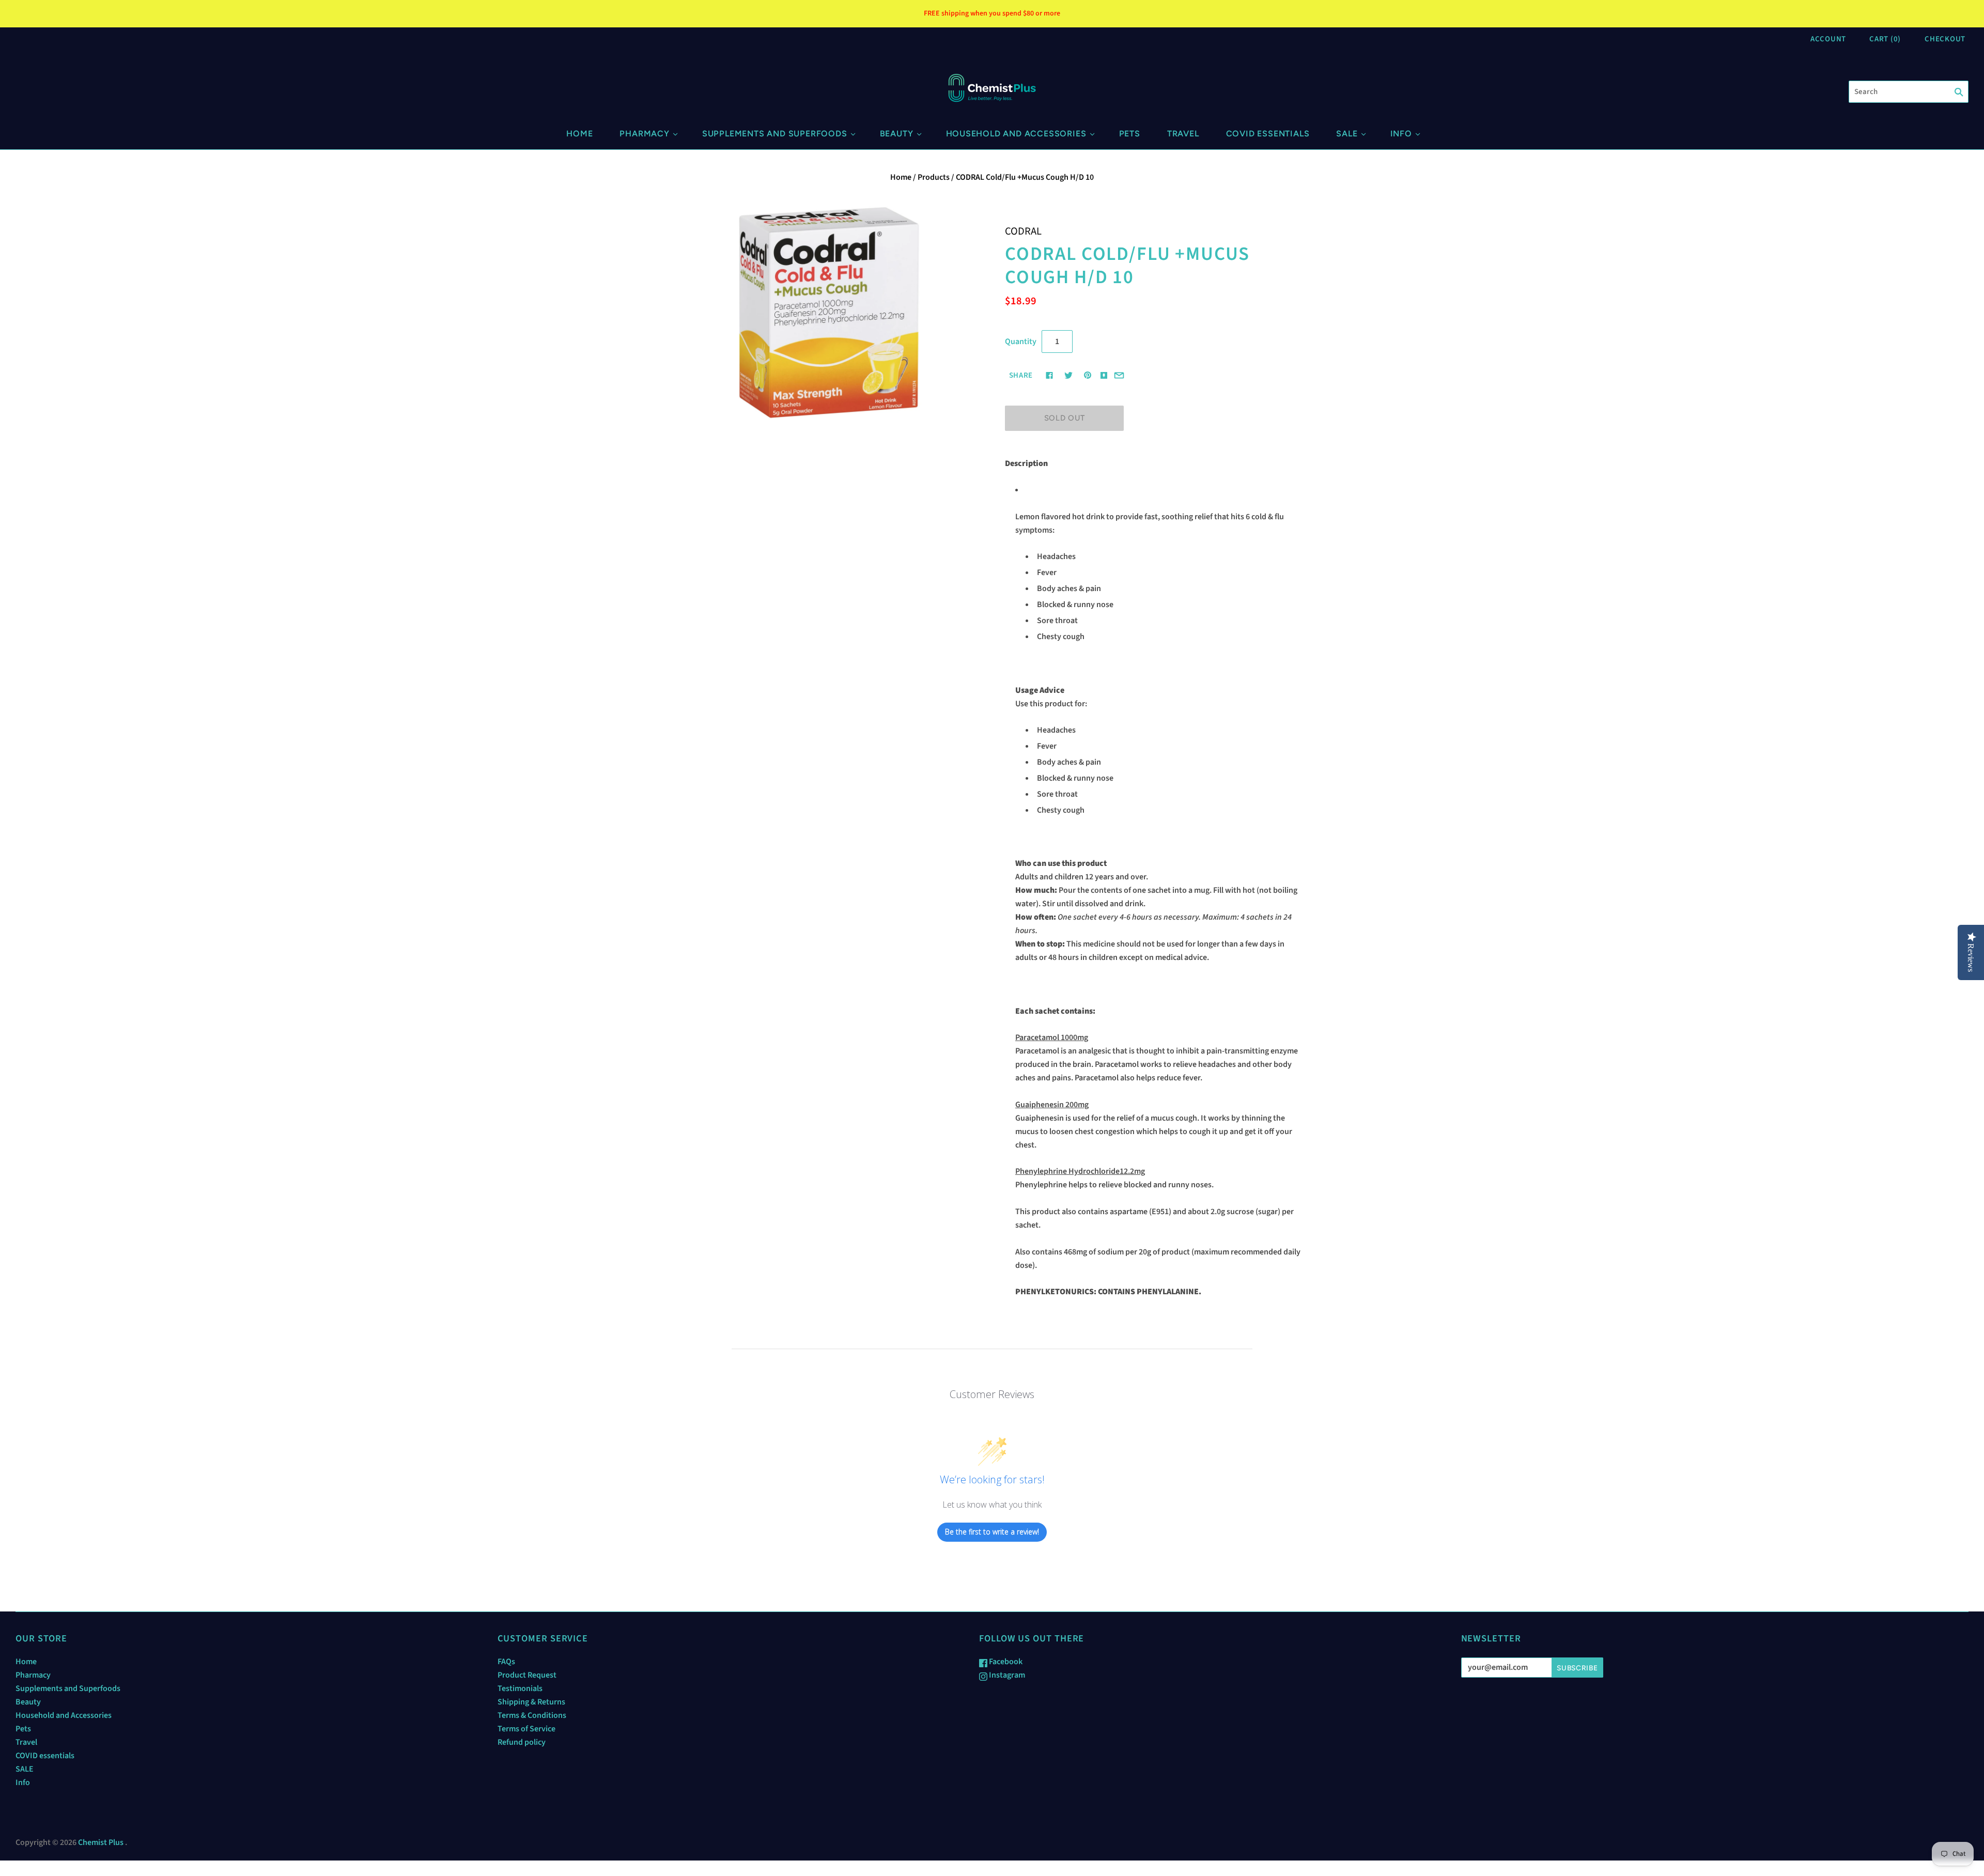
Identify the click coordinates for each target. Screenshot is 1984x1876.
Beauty (897, 134)
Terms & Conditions (532, 1715)
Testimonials (520, 1688)
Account (1828, 39)
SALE (1347, 134)
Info (1401, 134)
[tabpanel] (1153, 891)
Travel (1183, 134)
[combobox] (1909, 92)
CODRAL (1023, 231)
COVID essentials (1268, 134)
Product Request (527, 1675)
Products (934, 177)
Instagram (1006, 1675)
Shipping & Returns (531, 1702)
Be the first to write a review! (992, 1532)
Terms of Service (526, 1729)
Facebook (1005, 1662)
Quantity (1021, 342)
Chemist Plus (101, 1842)
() (1885, 39)
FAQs (506, 1662)
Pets (1130, 134)
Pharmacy (644, 134)
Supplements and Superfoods (775, 134)
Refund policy (522, 1742)
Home (579, 134)
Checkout (1945, 39)
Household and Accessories (1016, 134)
